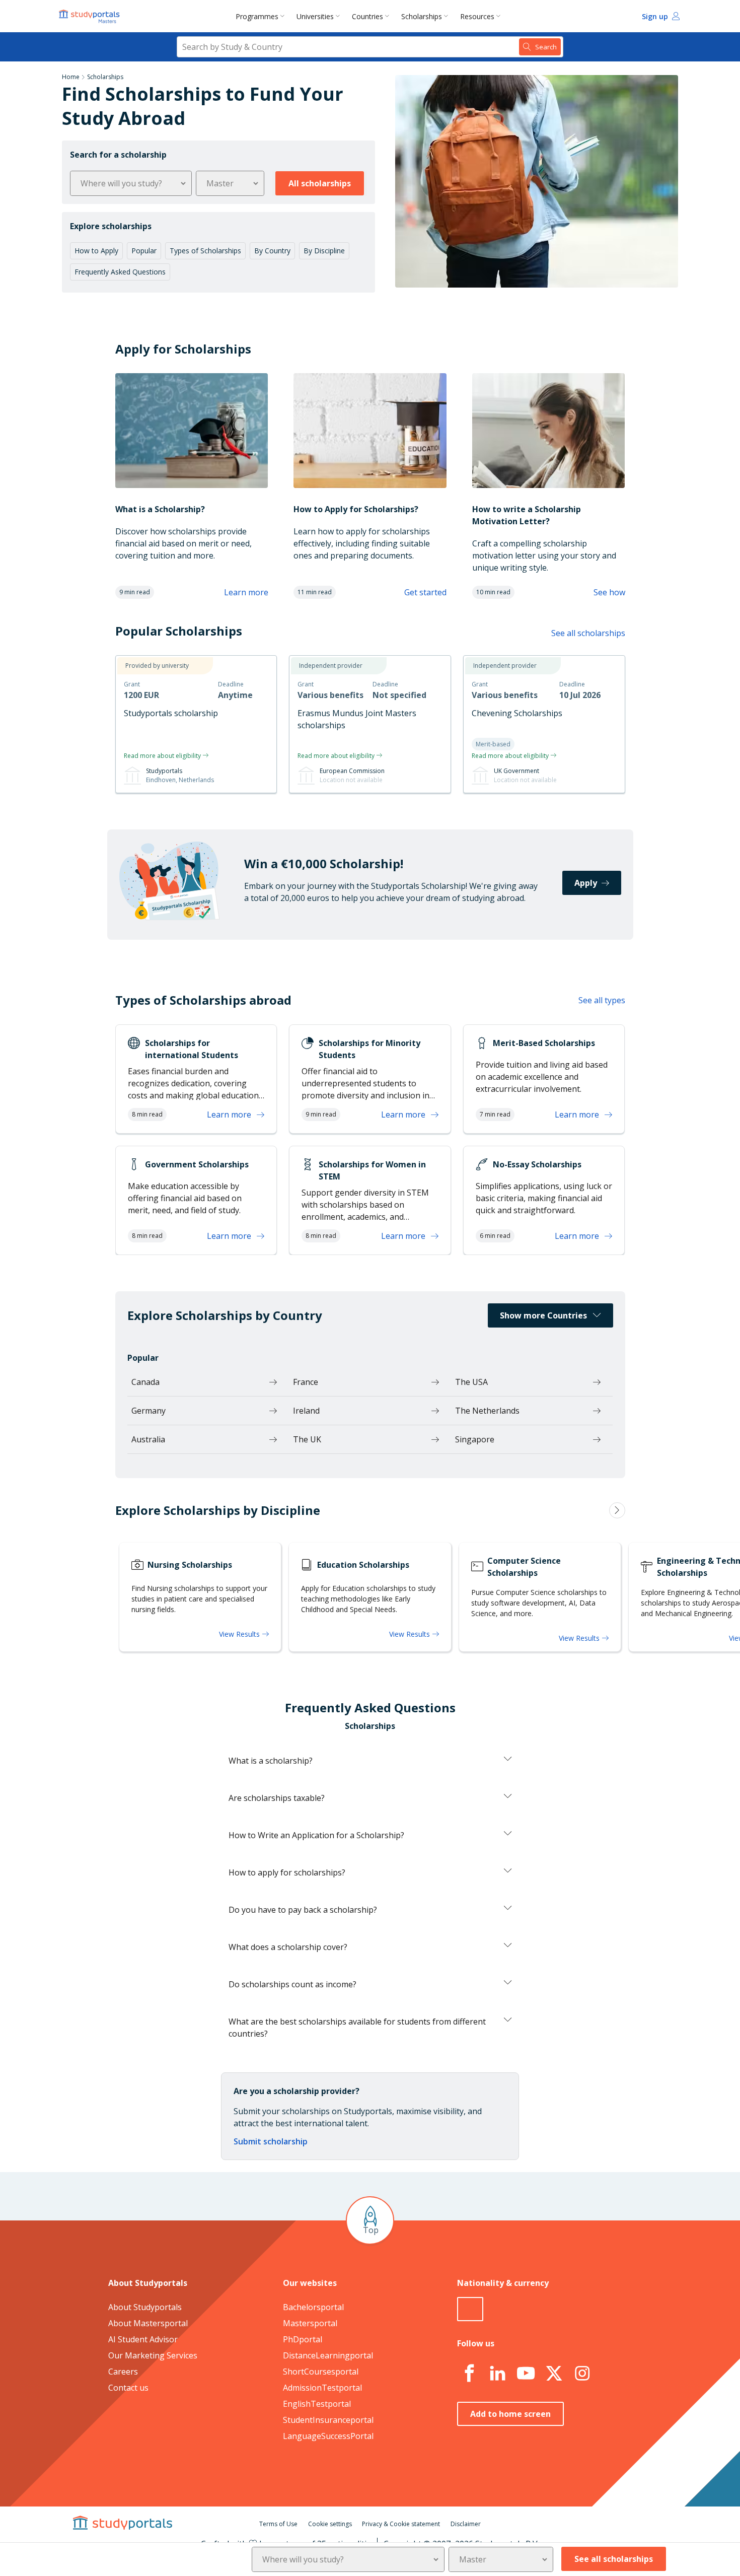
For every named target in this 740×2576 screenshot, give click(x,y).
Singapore (475, 1439)
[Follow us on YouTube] (526, 2374)
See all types (602, 1000)
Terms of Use (278, 2524)
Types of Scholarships (205, 251)
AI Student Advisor (143, 2339)
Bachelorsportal (313, 2307)
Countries (367, 16)
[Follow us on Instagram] (582, 2374)
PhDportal (303, 2339)
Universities (315, 16)
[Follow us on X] (554, 2374)
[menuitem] (262, 16)
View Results (240, 1634)
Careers (123, 2372)
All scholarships (320, 183)
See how (609, 592)
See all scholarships (588, 633)
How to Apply (96, 251)
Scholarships (422, 16)
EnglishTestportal (317, 2404)
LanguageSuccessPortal (328, 2436)
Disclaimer (466, 2524)
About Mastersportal (148, 2323)
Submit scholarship (271, 2141)
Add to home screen (510, 2414)
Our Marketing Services (153, 2355)
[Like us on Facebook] (469, 2374)
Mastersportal (310, 2323)
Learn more (246, 592)
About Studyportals (145, 2307)
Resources (477, 16)
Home (71, 77)
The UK (307, 1439)
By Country (272, 251)
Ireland (306, 1411)
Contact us (128, 2388)
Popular (144, 251)
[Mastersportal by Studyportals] (90, 16)
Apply (586, 883)
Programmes (257, 16)
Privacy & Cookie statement (401, 2524)
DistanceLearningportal (328, 2355)
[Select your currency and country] (470, 2309)
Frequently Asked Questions (120, 272)
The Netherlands (487, 1411)
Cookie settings (330, 2524)
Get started (425, 592)
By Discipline (324, 251)
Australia (148, 1439)
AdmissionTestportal (322, 2388)
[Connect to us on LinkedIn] (497, 2374)
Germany (149, 1411)
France (306, 1382)
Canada (145, 1382)
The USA (471, 1382)
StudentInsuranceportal (328, 2420)
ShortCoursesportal (321, 2372)
